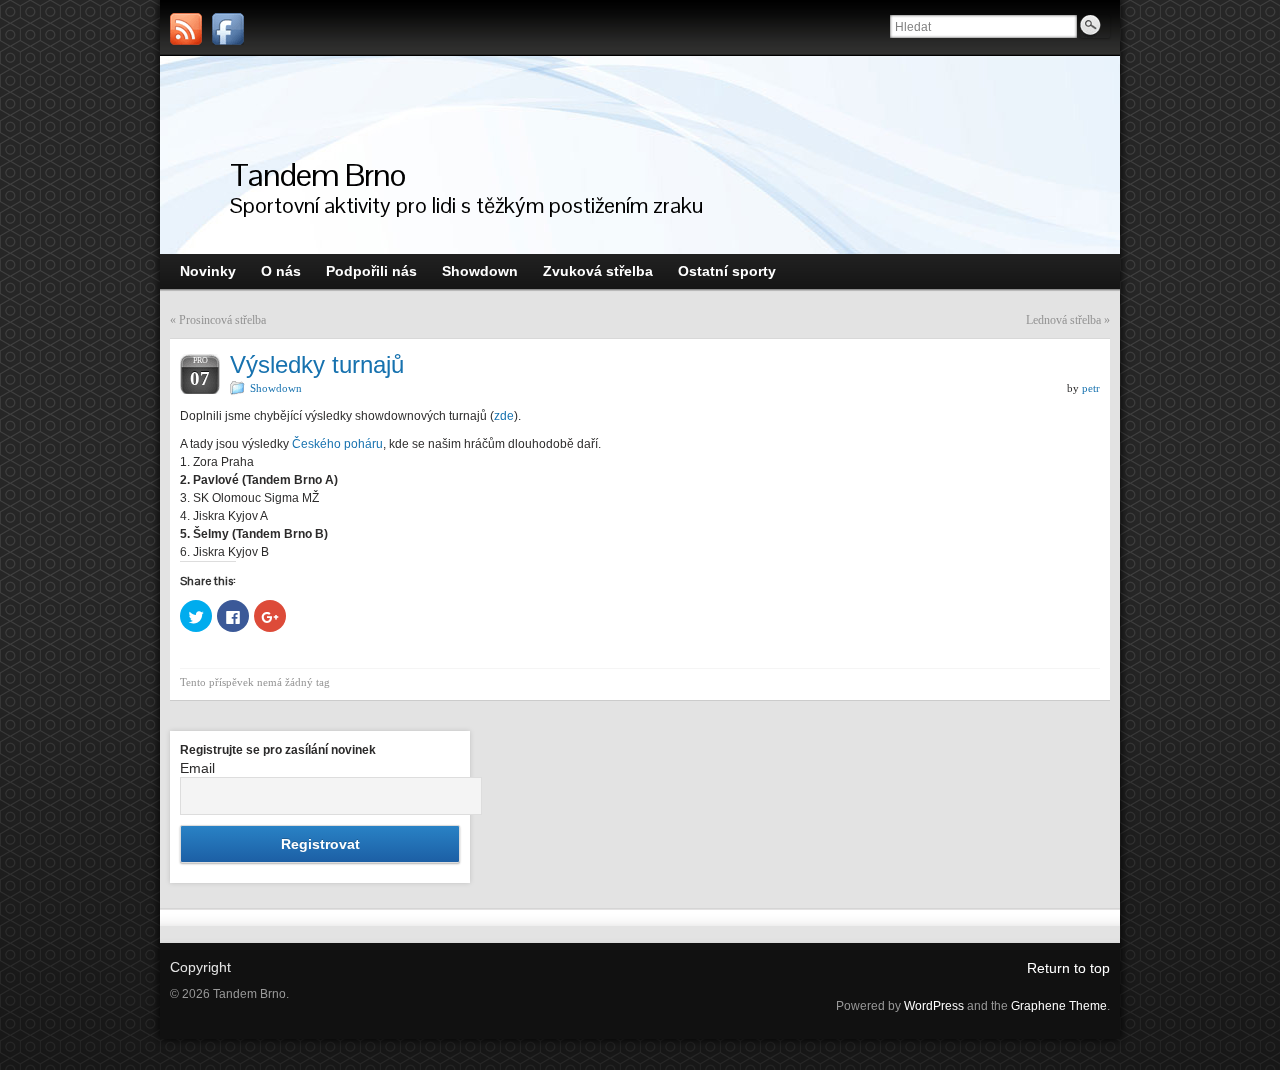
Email (197, 768)
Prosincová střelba (222, 320)
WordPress (934, 1006)
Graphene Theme (1059, 1006)
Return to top (1068, 968)
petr (1091, 388)
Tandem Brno (318, 174)
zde (504, 416)
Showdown (276, 388)
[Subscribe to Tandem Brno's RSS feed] (186, 29)
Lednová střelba (1063, 320)
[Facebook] (228, 29)
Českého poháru (337, 444)
